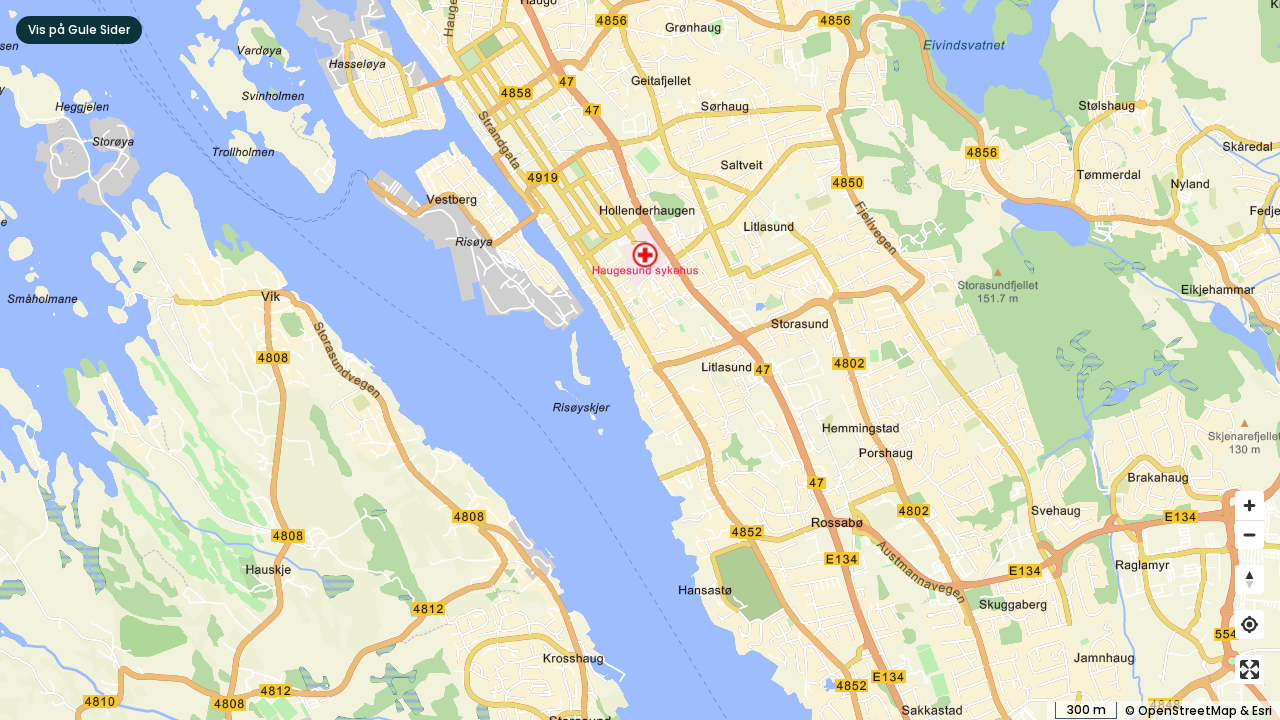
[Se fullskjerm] (1249, 669)
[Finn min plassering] (1249, 624)
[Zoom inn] (1249, 505)
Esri (1262, 710)
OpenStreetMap (1187, 710)
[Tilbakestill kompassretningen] (1249, 579)
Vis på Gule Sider (79, 29)
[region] (640, 360)
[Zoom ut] (1249, 534)
